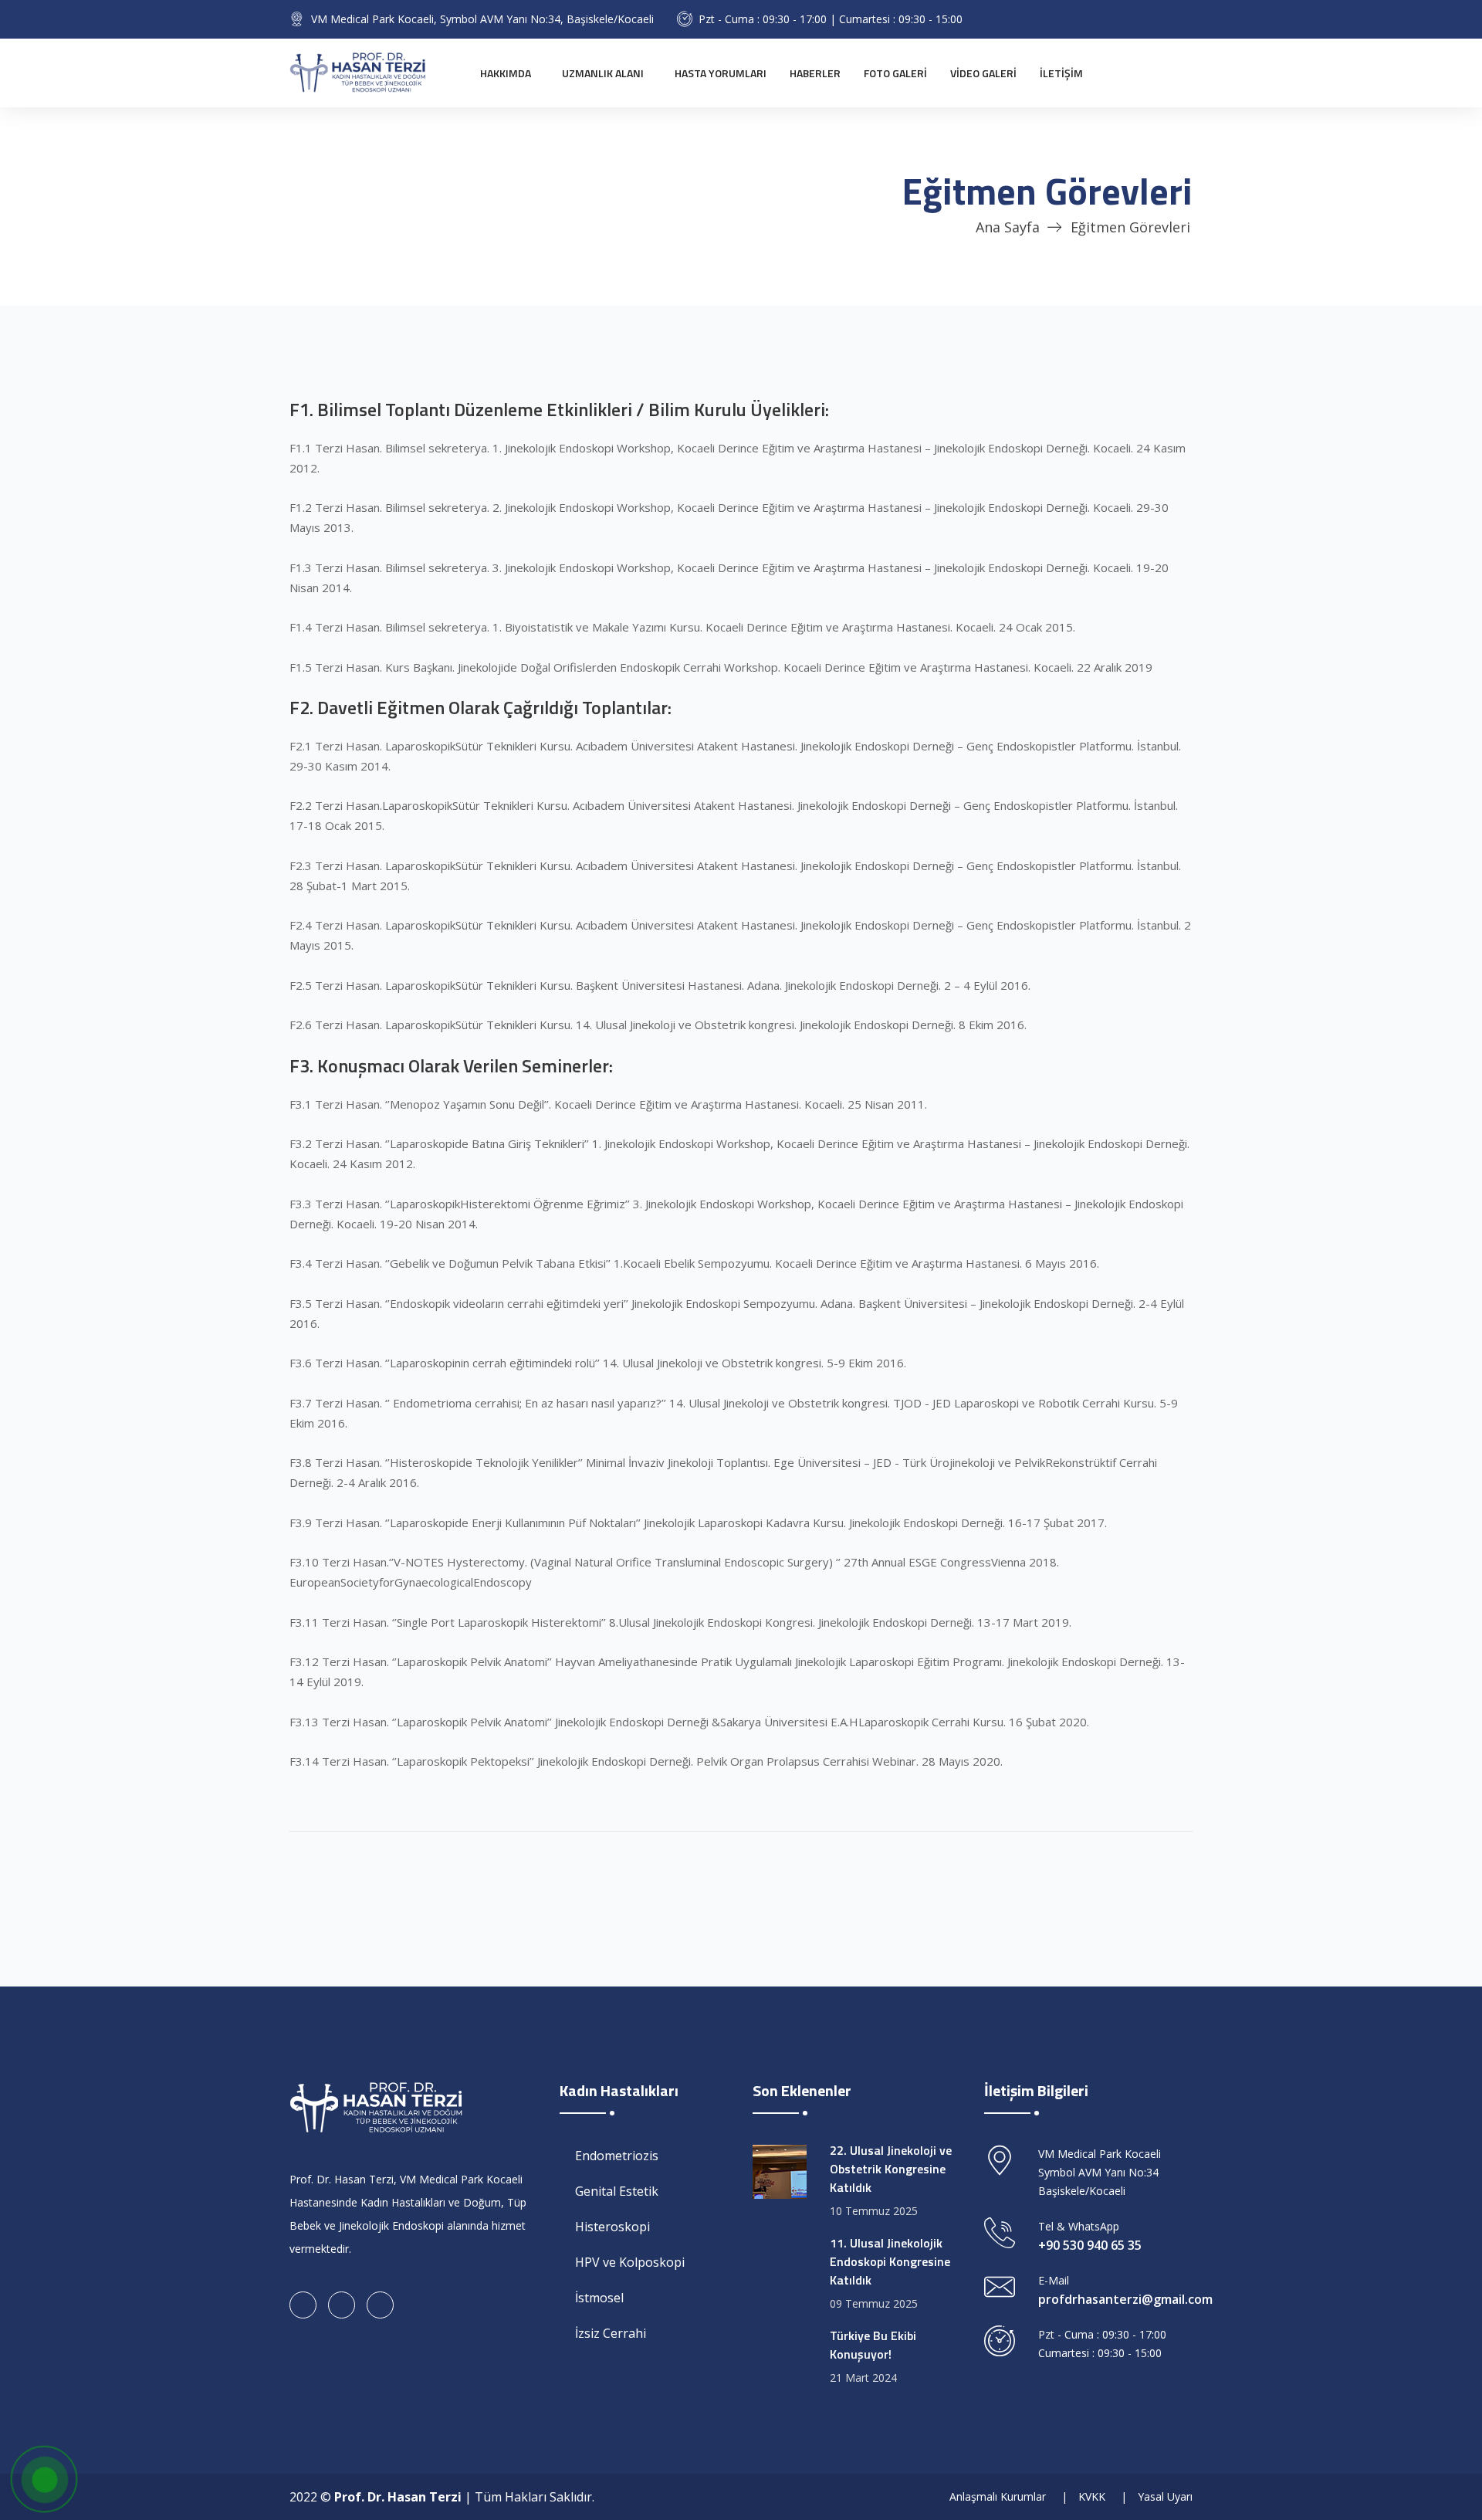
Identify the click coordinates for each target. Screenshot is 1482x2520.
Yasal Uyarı (1165, 2496)
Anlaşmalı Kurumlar (998, 2496)
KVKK (1092, 2496)
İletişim (1061, 73)
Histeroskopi (612, 2227)
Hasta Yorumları (721, 73)
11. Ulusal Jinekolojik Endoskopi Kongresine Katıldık (890, 2261)
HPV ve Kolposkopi (630, 2262)
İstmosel (599, 2298)
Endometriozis (617, 2156)
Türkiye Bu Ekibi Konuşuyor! (873, 2345)
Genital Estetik (617, 2191)
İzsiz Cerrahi (611, 2333)
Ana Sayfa (1008, 227)
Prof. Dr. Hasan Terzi (398, 2497)
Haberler (815, 73)
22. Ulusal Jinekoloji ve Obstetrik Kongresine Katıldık (891, 2169)
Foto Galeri (895, 73)
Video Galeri (983, 73)
